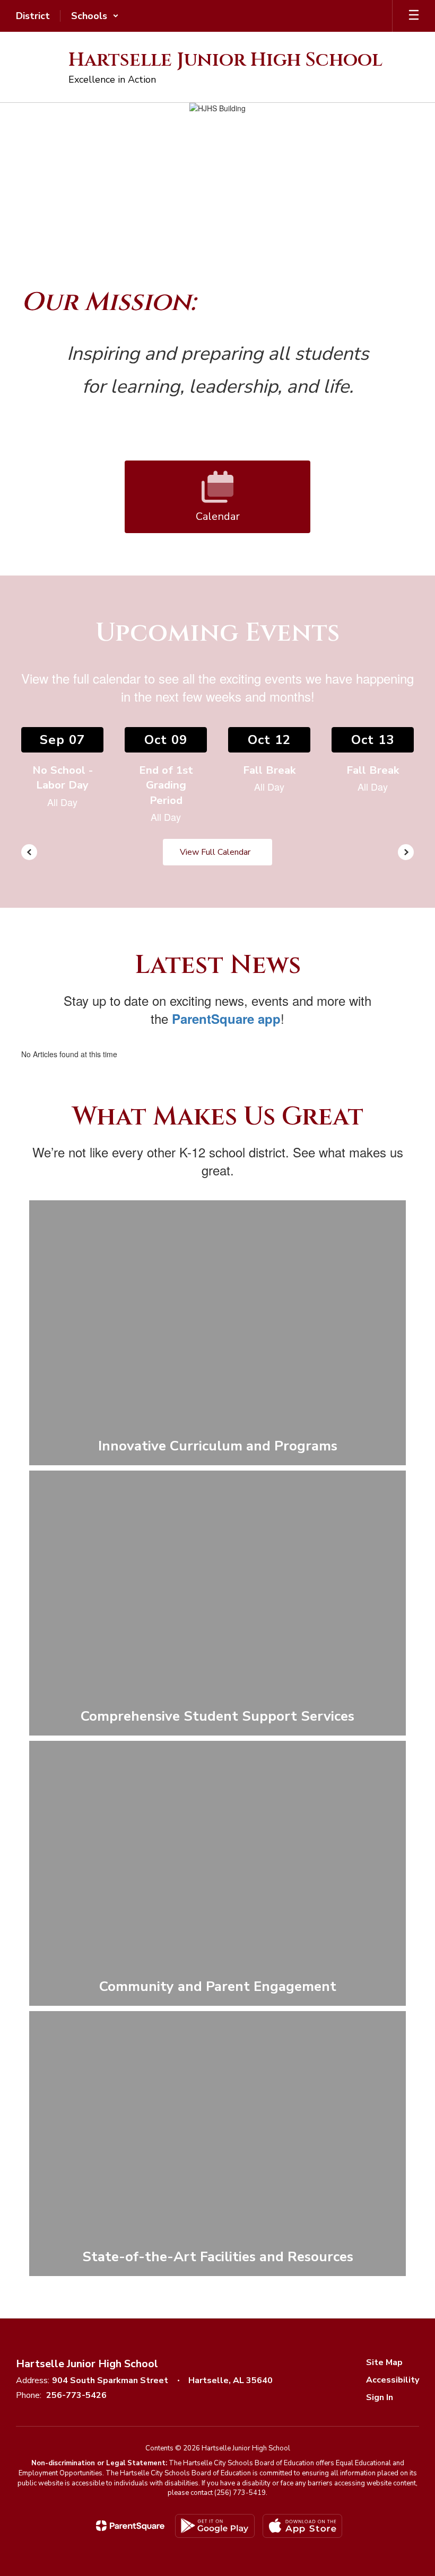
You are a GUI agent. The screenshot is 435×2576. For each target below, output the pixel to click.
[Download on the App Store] (302, 2526)
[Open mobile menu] (414, 16)
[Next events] (406, 852)
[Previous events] (29, 852)
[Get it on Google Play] (215, 2526)
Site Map (384, 2362)
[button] (95, 16)
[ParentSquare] (130, 2526)
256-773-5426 (76, 2395)
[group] (217, 1333)
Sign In (380, 2397)
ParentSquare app (226, 1019)
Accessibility (393, 2380)
